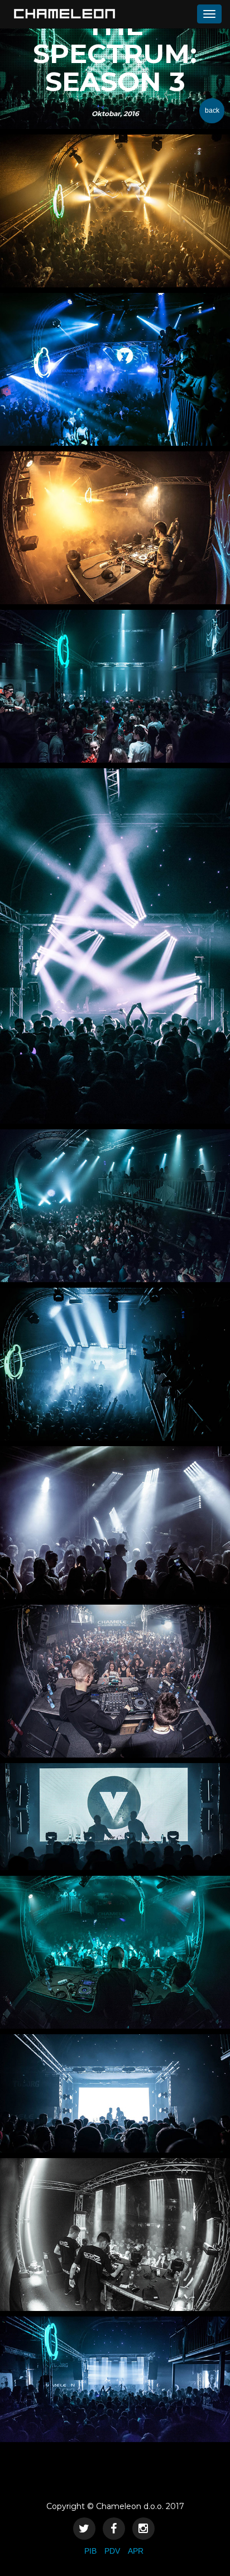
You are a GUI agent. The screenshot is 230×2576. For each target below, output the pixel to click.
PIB (90, 2551)
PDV (112, 2551)
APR (136, 2551)
